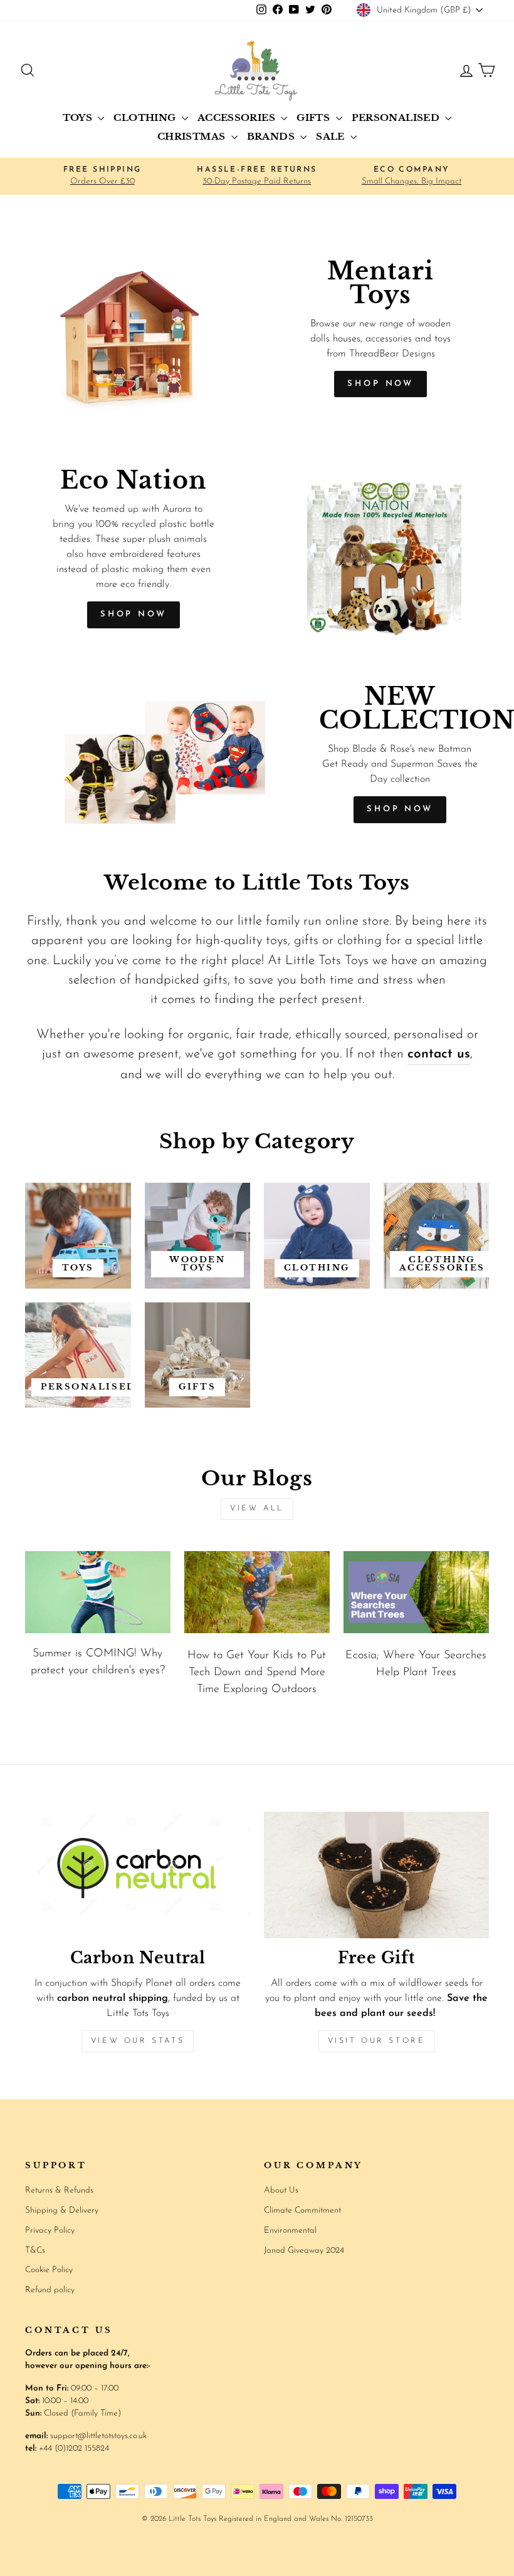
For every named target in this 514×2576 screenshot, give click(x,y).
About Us (281, 2190)
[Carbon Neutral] (138, 1875)
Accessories (238, 117)
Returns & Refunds (59, 2190)
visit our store (377, 2041)
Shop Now (134, 614)
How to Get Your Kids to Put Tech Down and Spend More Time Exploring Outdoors (257, 1673)
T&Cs (35, 2251)
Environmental (290, 2231)
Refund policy (50, 2290)
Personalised (397, 117)
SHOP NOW (380, 384)
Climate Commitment (302, 2210)
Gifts (314, 117)
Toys (79, 117)
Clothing (146, 117)
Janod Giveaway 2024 (304, 2251)
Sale (332, 136)
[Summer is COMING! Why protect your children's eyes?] (98, 1592)
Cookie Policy (49, 2270)
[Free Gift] (376, 1875)
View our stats (138, 2041)
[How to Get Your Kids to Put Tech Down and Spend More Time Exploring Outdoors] (257, 1592)
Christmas (193, 136)
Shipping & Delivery (62, 2210)
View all (257, 1509)
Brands (272, 136)
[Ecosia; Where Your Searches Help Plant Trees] (416, 1592)
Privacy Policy (50, 2231)
